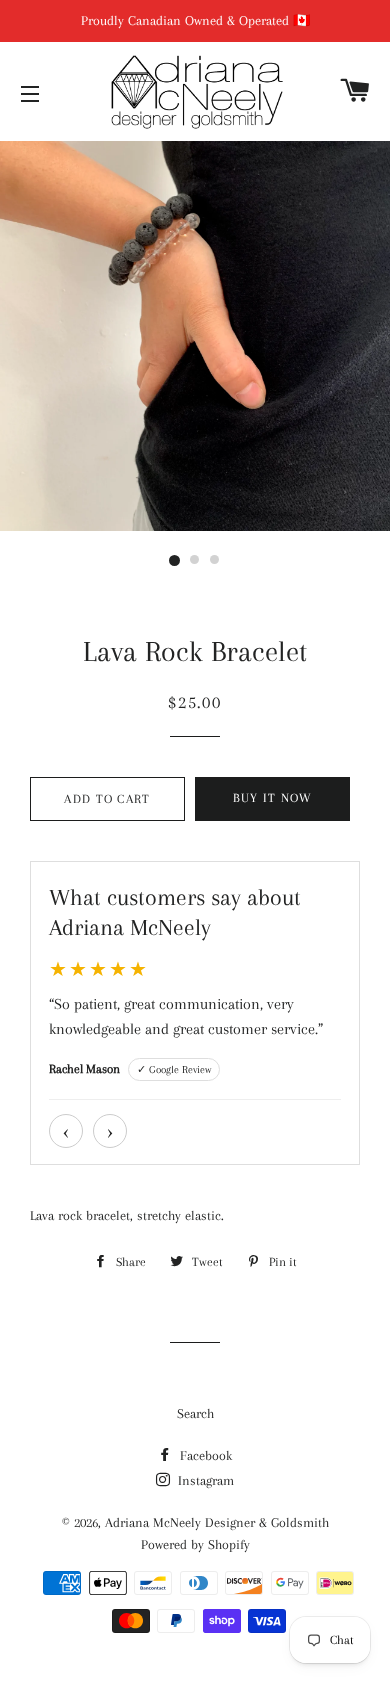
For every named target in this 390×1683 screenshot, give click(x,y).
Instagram (204, 1480)
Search (195, 1413)
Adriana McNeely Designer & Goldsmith (217, 1522)
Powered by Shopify (195, 1544)
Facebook (204, 1455)
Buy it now (273, 798)
